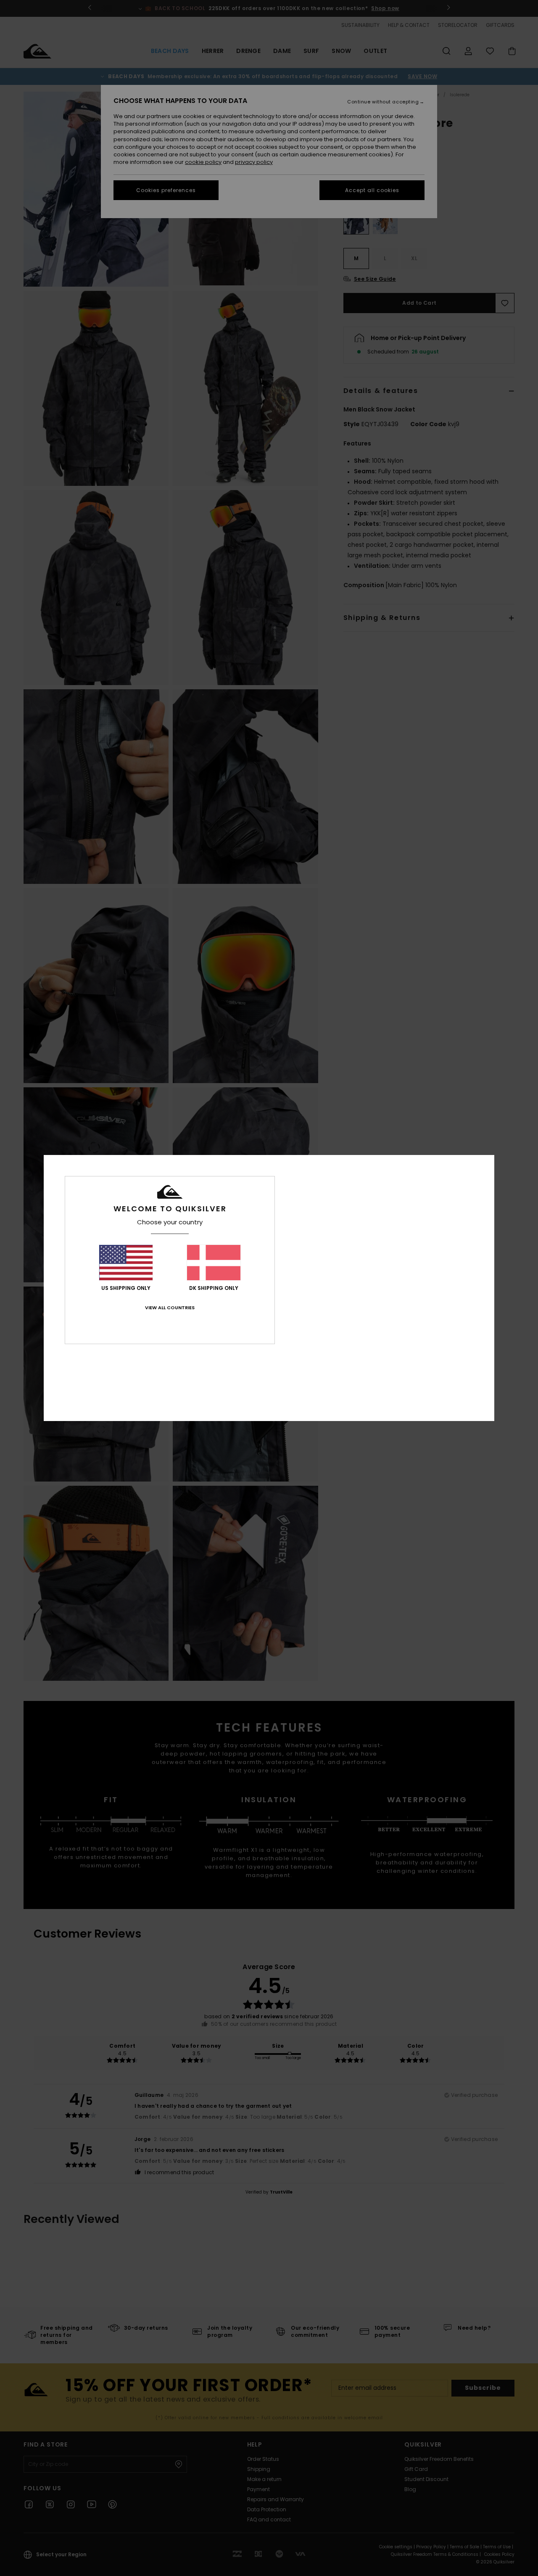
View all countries (170, 1308)
